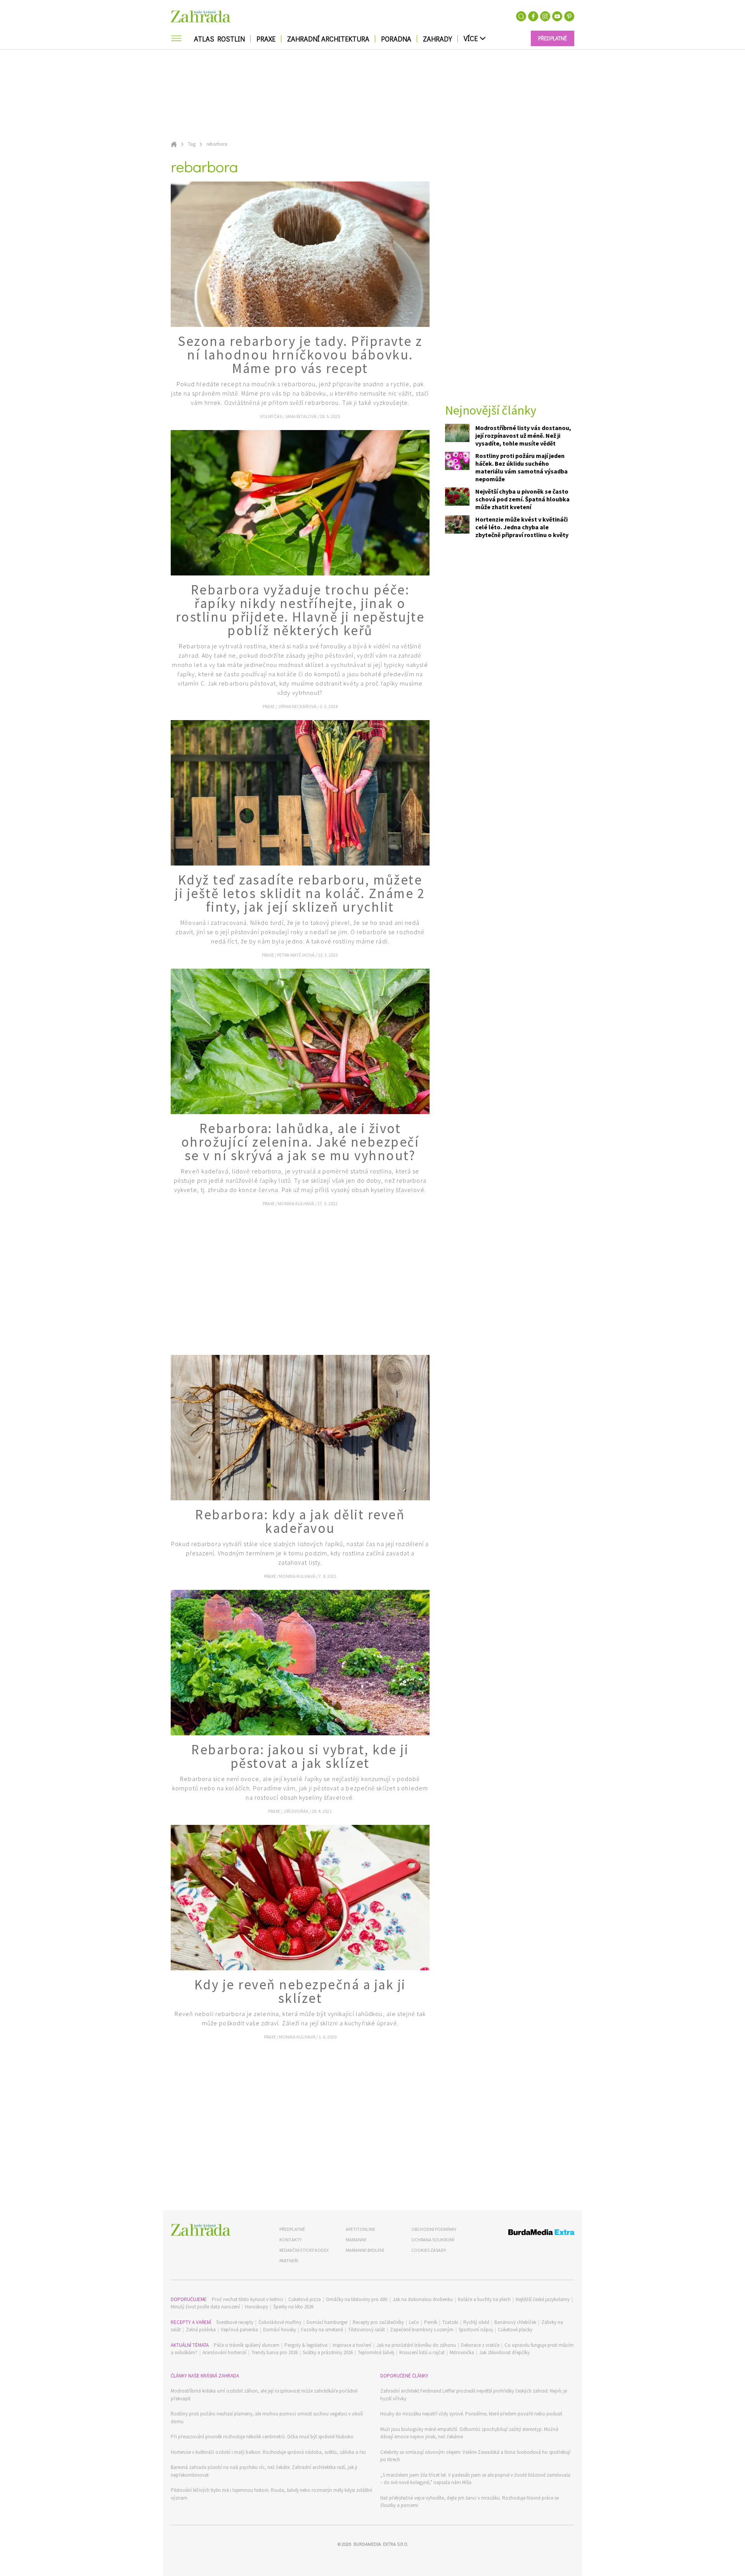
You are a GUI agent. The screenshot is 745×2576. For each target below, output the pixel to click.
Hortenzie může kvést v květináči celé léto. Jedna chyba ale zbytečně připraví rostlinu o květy (522, 527)
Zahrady (437, 39)
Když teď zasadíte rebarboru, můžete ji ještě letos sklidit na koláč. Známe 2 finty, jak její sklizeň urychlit (300, 893)
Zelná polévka (201, 2330)
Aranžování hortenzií (224, 2352)
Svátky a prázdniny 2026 (328, 2352)
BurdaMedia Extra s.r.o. (381, 2544)
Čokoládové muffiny (280, 2322)
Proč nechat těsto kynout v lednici (248, 2299)
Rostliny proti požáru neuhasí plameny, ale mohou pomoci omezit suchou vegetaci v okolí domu (267, 2418)
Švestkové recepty (235, 2322)
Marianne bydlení (365, 2250)
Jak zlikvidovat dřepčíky (504, 2352)
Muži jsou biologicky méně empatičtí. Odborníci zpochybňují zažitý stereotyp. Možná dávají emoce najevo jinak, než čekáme (469, 2433)
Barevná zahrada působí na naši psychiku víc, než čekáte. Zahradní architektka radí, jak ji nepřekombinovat (264, 2471)
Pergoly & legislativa (306, 2345)
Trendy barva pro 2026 (275, 2352)
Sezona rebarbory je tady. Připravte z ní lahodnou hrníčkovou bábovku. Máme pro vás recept (300, 355)
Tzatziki (450, 2322)
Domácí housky (280, 2330)
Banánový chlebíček (515, 2322)
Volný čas (271, 416)
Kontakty (290, 2240)
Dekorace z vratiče (480, 2345)
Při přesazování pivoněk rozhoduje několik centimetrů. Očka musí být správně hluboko (262, 2437)
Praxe (266, 39)
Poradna (396, 39)
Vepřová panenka (239, 2330)
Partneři (289, 2261)
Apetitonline (360, 2229)
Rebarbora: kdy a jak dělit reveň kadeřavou (300, 1521)
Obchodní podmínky (434, 2229)
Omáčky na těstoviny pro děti (357, 2299)
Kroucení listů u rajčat (422, 2352)
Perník (431, 2322)
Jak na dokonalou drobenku (423, 2299)
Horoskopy (256, 2307)
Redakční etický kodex (304, 2250)
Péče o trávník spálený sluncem (247, 2345)
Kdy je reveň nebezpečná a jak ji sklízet (300, 1991)
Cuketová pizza (305, 2299)
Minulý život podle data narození (205, 2307)
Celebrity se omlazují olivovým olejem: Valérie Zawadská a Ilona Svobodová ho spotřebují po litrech (475, 2456)
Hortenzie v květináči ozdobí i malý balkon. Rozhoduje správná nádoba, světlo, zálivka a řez (268, 2452)
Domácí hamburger (327, 2322)
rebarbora (217, 144)
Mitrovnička (462, 2352)
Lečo (414, 2322)
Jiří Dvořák (296, 1811)
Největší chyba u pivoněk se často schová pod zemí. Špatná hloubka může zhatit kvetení (522, 499)
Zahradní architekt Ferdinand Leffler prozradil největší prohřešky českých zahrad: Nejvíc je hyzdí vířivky (474, 2395)
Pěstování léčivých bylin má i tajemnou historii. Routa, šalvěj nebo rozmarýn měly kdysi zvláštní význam (271, 2494)
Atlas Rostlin (219, 39)
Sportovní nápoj (476, 2330)
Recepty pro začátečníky (378, 2322)
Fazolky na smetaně (322, 2330)
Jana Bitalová (301, 416)
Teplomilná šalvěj (376, 2352)
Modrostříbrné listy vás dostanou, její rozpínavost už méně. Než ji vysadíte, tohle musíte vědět (523, 435)
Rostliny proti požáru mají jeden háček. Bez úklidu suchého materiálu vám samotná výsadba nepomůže (521, 467)
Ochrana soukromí (433, 2240)
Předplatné (292, 2229)
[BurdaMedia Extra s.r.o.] (527, 2233)
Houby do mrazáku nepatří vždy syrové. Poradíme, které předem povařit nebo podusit (471, 2414)
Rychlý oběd (476, 2322)
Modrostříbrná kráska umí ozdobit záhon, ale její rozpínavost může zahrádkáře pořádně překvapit (264, 2395)
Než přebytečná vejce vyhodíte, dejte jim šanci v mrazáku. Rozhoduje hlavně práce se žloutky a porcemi (470, 2502)
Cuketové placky (515, 2330)
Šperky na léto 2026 (293, 2307)
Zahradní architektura (328, 39)
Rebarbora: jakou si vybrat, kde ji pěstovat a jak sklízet (300, 1756)
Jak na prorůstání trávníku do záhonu (416, 2345)
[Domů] (201, 2230)
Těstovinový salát (366, 2330)
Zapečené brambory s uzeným (422, 2330)
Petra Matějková (296, 955)
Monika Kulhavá (296, 1203)
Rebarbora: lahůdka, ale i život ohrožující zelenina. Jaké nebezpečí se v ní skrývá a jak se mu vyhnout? (300, 1142)
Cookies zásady (429, 2250)
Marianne (356, 2240)
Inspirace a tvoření (352, 2345)
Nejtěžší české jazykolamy (543, 2299)
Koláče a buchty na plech (484, 2299)
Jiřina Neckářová (298, 706)
